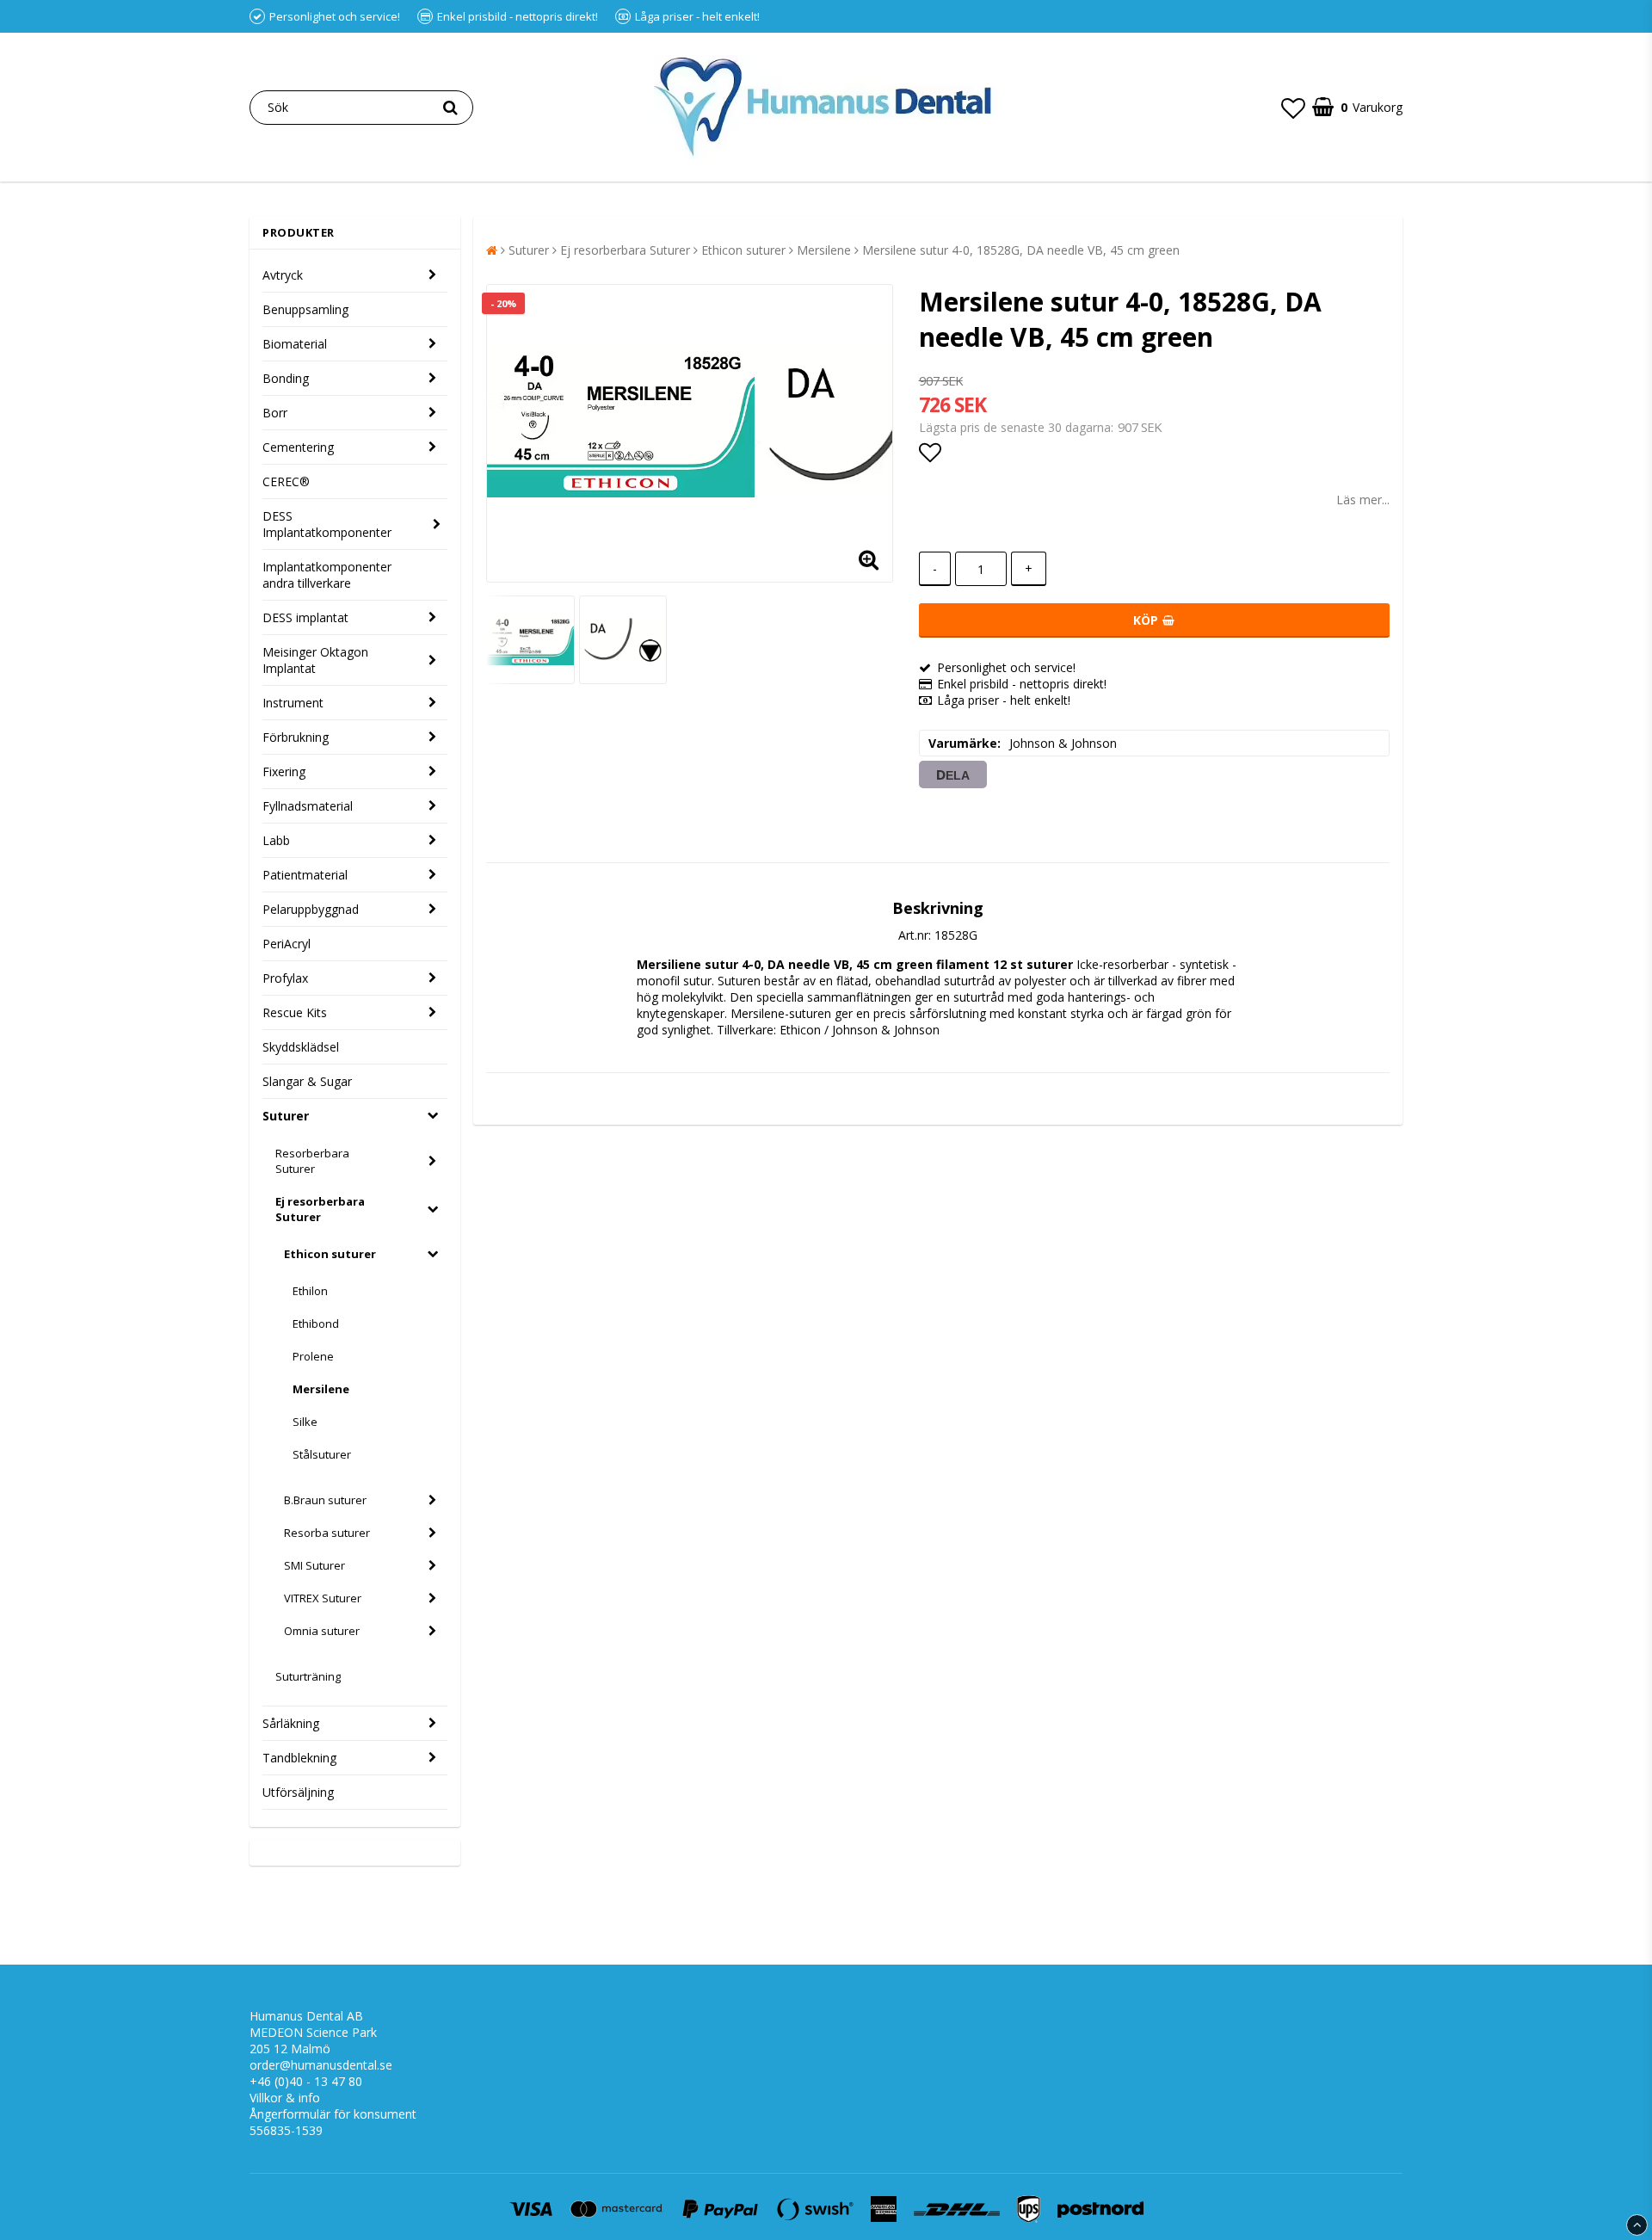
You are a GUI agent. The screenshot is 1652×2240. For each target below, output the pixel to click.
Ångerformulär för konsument (333, 2114)
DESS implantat (305, 617)
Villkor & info (285, 2098)
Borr (275, 413)
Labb (276, 840)
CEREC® (286, 481)
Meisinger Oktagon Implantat (315, 660)
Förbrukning (296, 737)
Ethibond (316, 1324)
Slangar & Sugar (307, 1081)
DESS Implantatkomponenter (327, 524)
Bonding (286, 378)
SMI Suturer (314, 1565)
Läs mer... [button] (1363, 500)
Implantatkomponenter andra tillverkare (327, 575)
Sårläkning (291, 1723)
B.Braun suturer (325, 1500)
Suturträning (308, 1676)
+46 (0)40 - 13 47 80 (306, 2081)
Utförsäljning (298, 1792)
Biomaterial (295, 344)
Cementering (298, 447)
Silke (305, 1422)
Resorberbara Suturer (312, 1161)
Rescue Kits (295, 1012)
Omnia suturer (322, 1631)
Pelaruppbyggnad (311, 909)
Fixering (284, 771)
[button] (1293, 108)
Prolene (313, 1356)
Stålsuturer (322, 1454)
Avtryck (283, 275)
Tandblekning (299, 1758)
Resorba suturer (327, 1533)
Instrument (293, 703)
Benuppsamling (305, 309)
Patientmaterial (305, 875)
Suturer (286, 1116)
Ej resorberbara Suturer (320, 1209)
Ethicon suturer (330, 1254)
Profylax (285, 978)
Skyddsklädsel (301, 1047)
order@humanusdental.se (321, 2065)
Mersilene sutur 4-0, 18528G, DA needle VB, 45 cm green (1021, 250)
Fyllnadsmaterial (308, 806)
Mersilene (321, 1389)
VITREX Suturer (323, 1598)
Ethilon (310, 1291)
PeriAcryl (287, 944)
